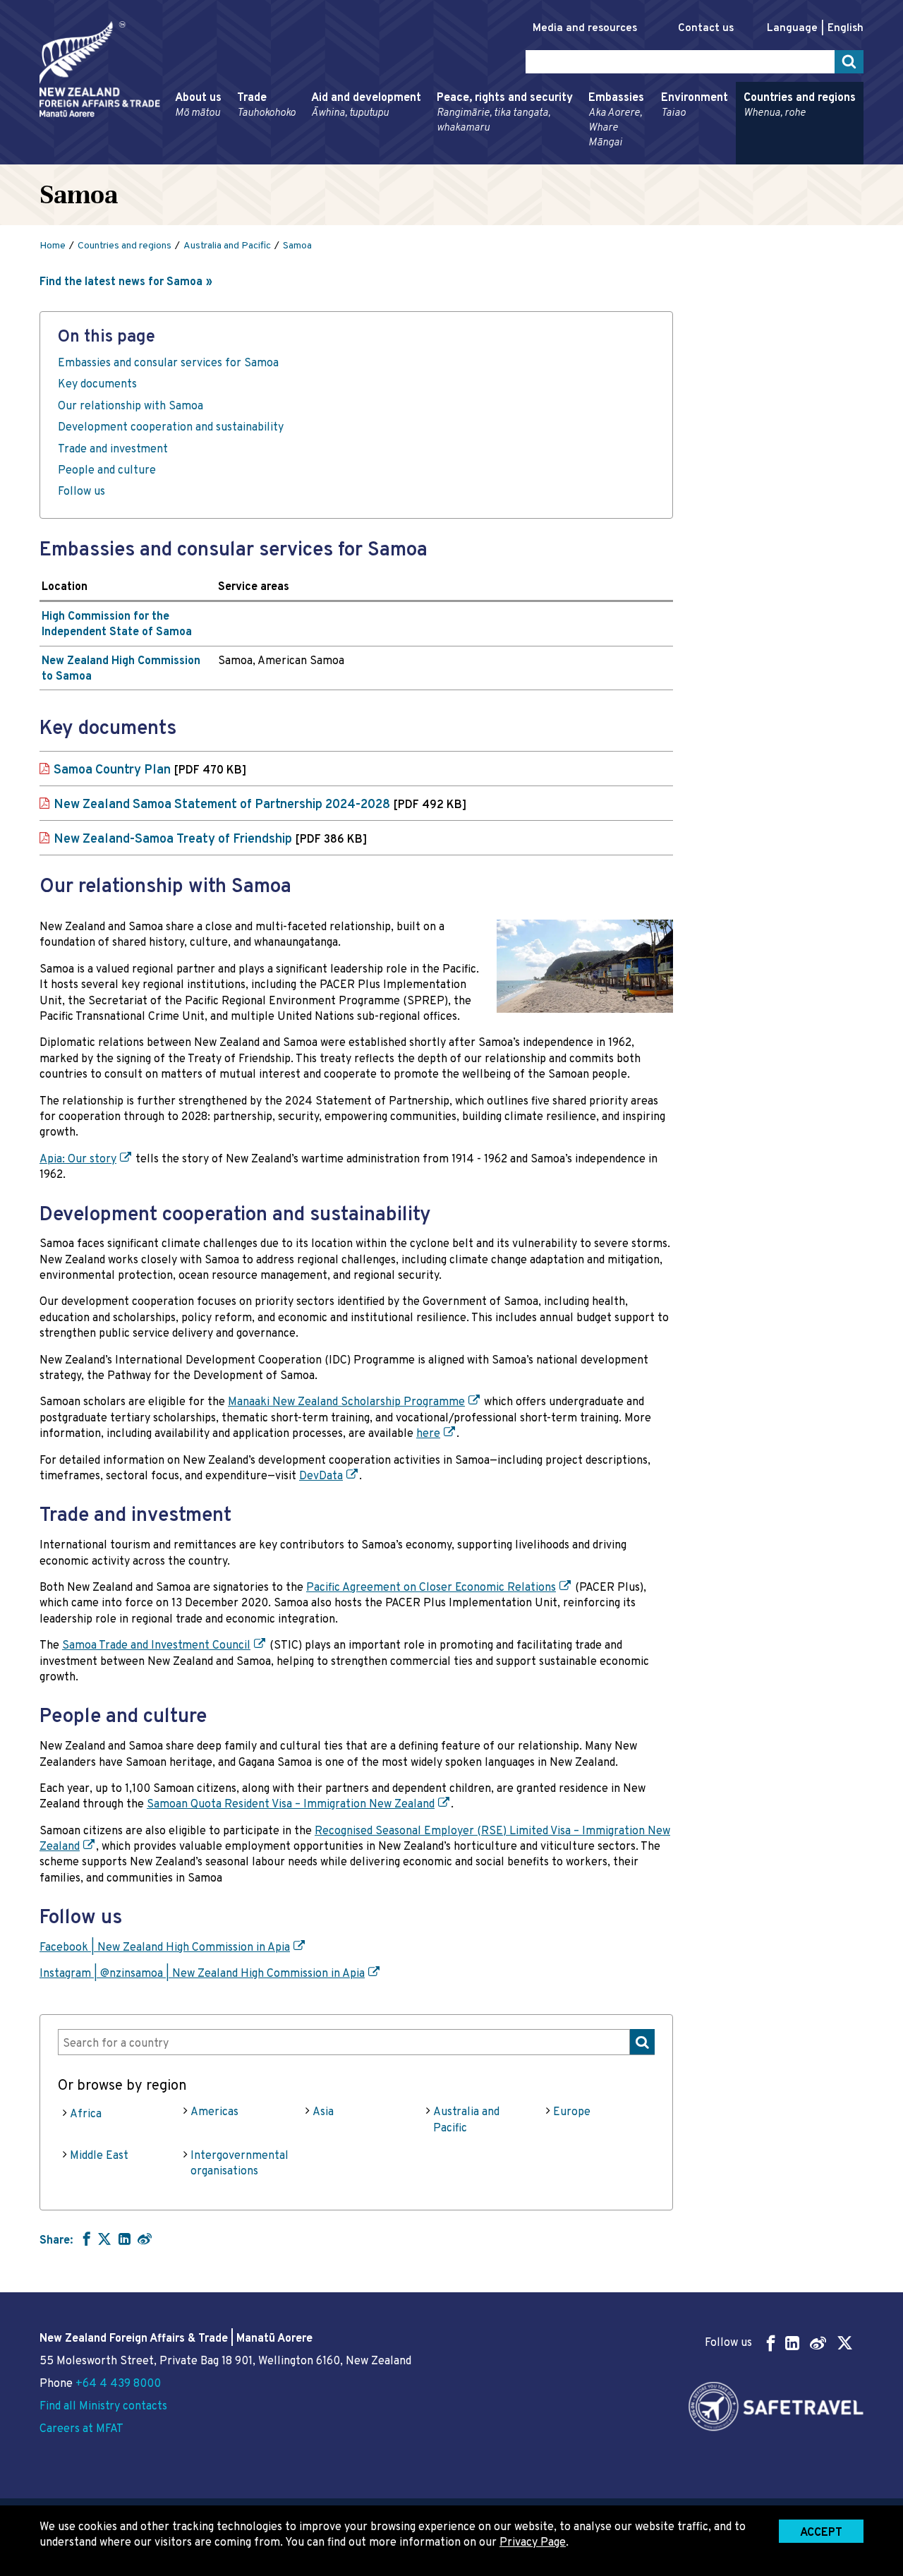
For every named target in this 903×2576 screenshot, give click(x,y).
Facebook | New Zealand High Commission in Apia (165, 1948)
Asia (323, 2112)
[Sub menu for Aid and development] (307, 158)
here (428, 1434)
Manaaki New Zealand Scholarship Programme (346, 1402)
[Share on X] (104, 2239)
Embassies (616, 120)
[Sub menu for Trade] (233, 158)
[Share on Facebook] (85, 2239)
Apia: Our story (78, 1160)
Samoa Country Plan (150, 770)
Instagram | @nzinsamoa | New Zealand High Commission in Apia (202, 1974)
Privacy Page (533, 2543)
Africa (86, 2114)
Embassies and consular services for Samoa (168, 363)
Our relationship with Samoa (131, 407)
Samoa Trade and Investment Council (156, 1646)
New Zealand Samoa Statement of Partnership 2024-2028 (260, 805)
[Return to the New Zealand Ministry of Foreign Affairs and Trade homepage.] (100, 69)
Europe (572, 2112)
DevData (321, 1476)
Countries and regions (800, 106)
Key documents (97, 385)
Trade (266, 106)
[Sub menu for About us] (171, 158)
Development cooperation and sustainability (171, 428)
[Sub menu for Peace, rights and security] (432, 158)
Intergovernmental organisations (240, 2164)
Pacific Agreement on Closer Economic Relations (431, 1588)
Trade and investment (113, 450)
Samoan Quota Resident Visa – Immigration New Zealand (291, 1805)
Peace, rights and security (505, 113)
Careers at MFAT (81, 2429)
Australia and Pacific (466, 2120)
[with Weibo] (145, 2239)
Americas (214, 2112)
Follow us (81, 492)
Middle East (99, 2156)
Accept (821, 2533)
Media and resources (585, 29)
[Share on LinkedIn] (125, 2239)
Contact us (706, 29)
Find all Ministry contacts (103, 2407)
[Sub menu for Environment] (657, 158)
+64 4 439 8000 (118, 2384)
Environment (695, 106)
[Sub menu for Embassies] (584, 158)
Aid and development (366, 106)
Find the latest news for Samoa (121, 282)
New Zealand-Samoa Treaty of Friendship (210, 839)
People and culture (107, 471)
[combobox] (356, 2042)
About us (198, 106)
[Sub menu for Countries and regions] (739, 158)
